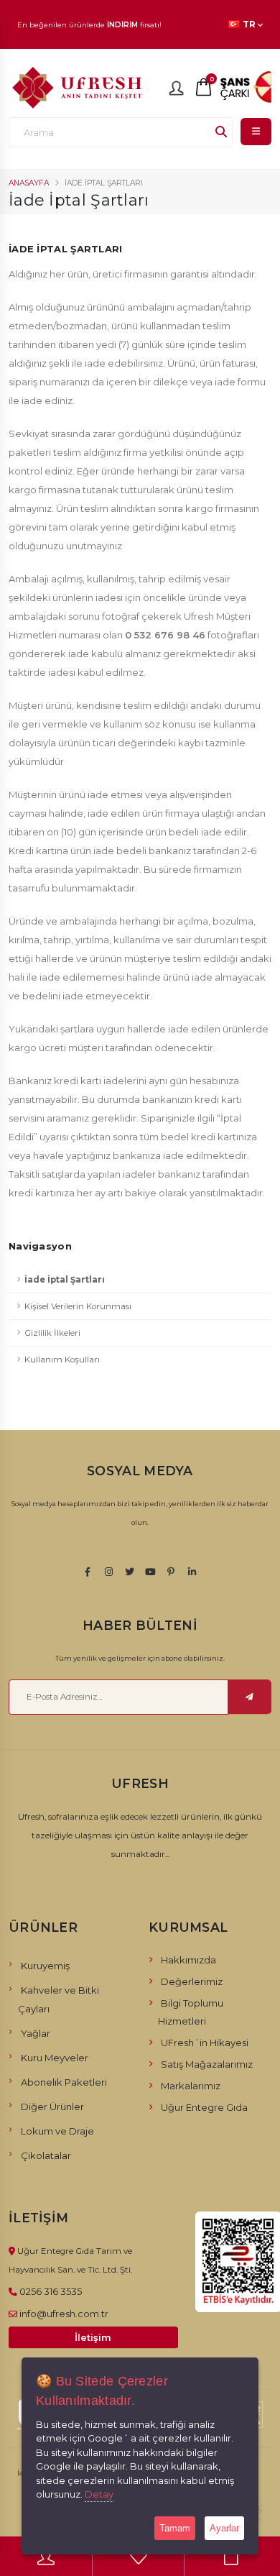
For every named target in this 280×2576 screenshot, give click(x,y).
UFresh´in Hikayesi (205, 2043)
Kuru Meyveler (55, 2058)
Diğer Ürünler (52, 2107)
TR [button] (249, 24)
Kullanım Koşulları (62, 1360)
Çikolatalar (46, 2155)
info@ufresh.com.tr (64, 2314)
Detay (99, 2494)
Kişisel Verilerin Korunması (78, 1306)
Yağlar (36, 2033)
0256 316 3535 (51, 2291)
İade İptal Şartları (65, 1280)
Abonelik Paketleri (64, 2082)
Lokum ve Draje (57, 2131)
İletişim (93, 2338)
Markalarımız (191, 2086)
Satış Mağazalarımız (207, 2064)
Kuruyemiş (45, 1966)
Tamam (175, 2528)
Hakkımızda (188, 1960)
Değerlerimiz (192, 1981)
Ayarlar (224, 2528)
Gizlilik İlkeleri (52, 1333)
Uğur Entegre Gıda (204, 2107)
